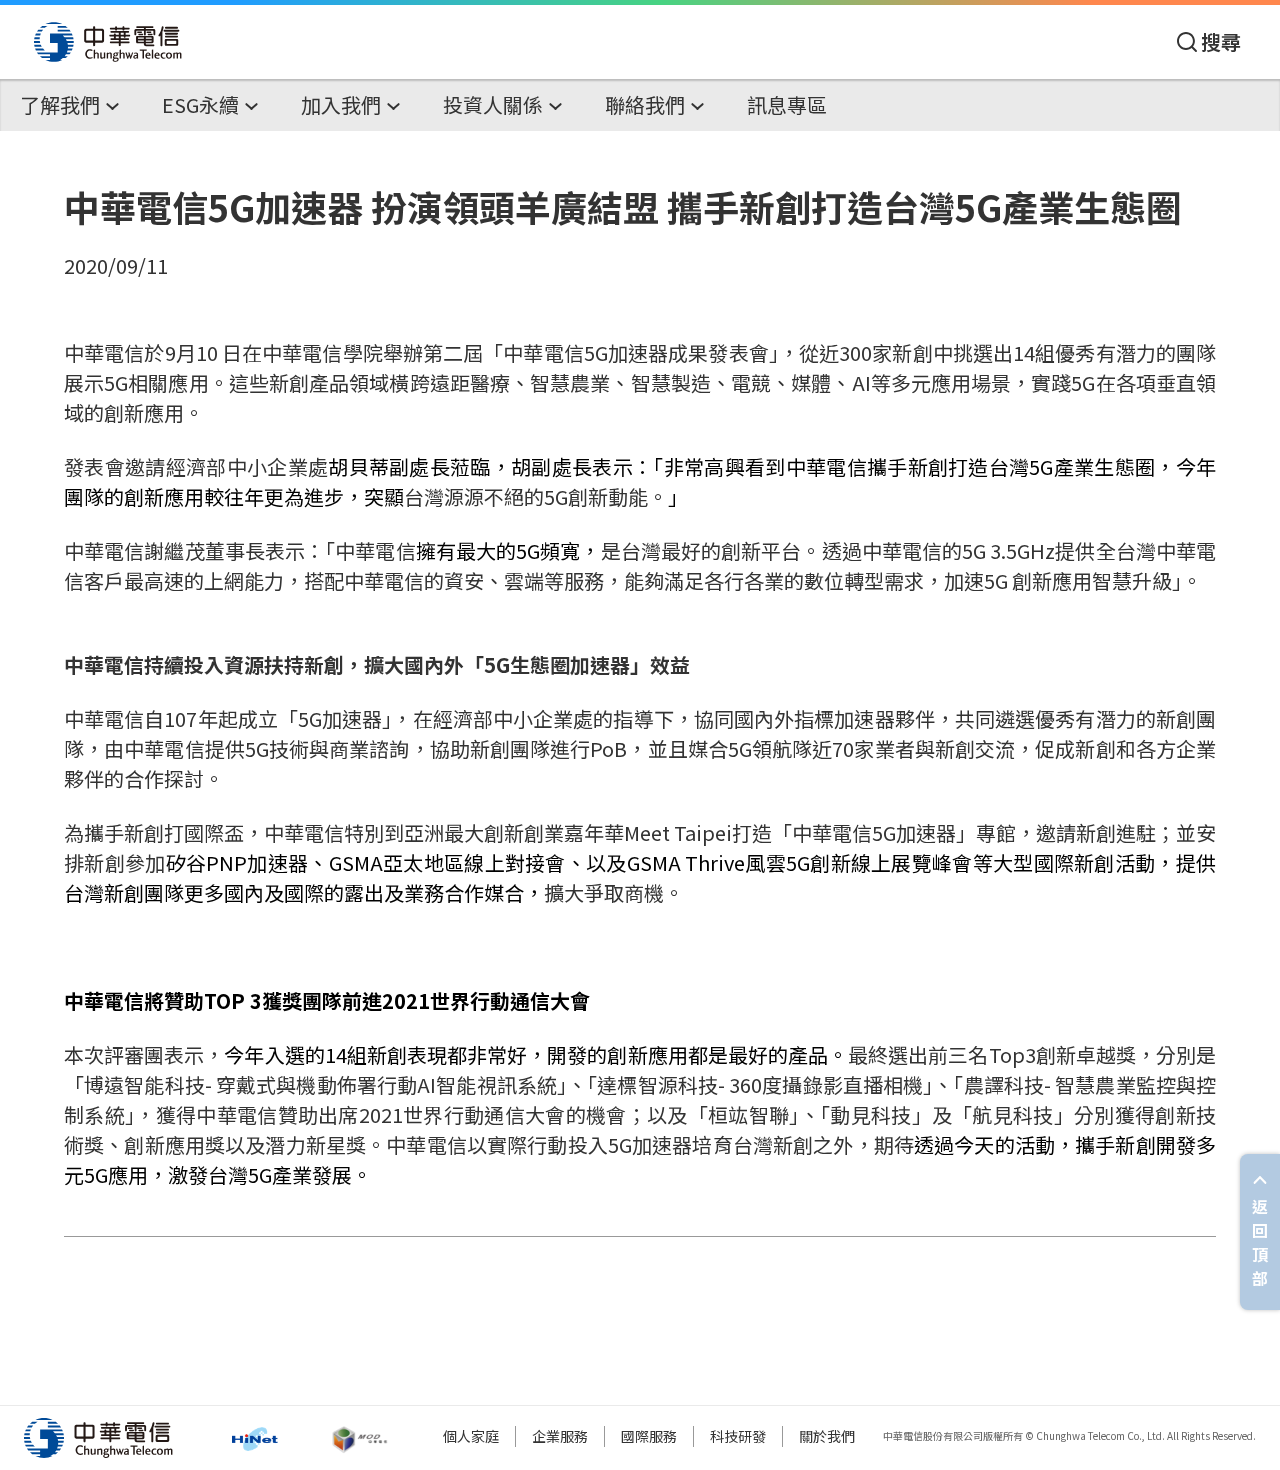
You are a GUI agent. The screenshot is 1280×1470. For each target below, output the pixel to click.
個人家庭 (471, 1436)
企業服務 (560, 1436)
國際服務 (649, 1436)
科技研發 (738, 1436)
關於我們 (827, 1436)
